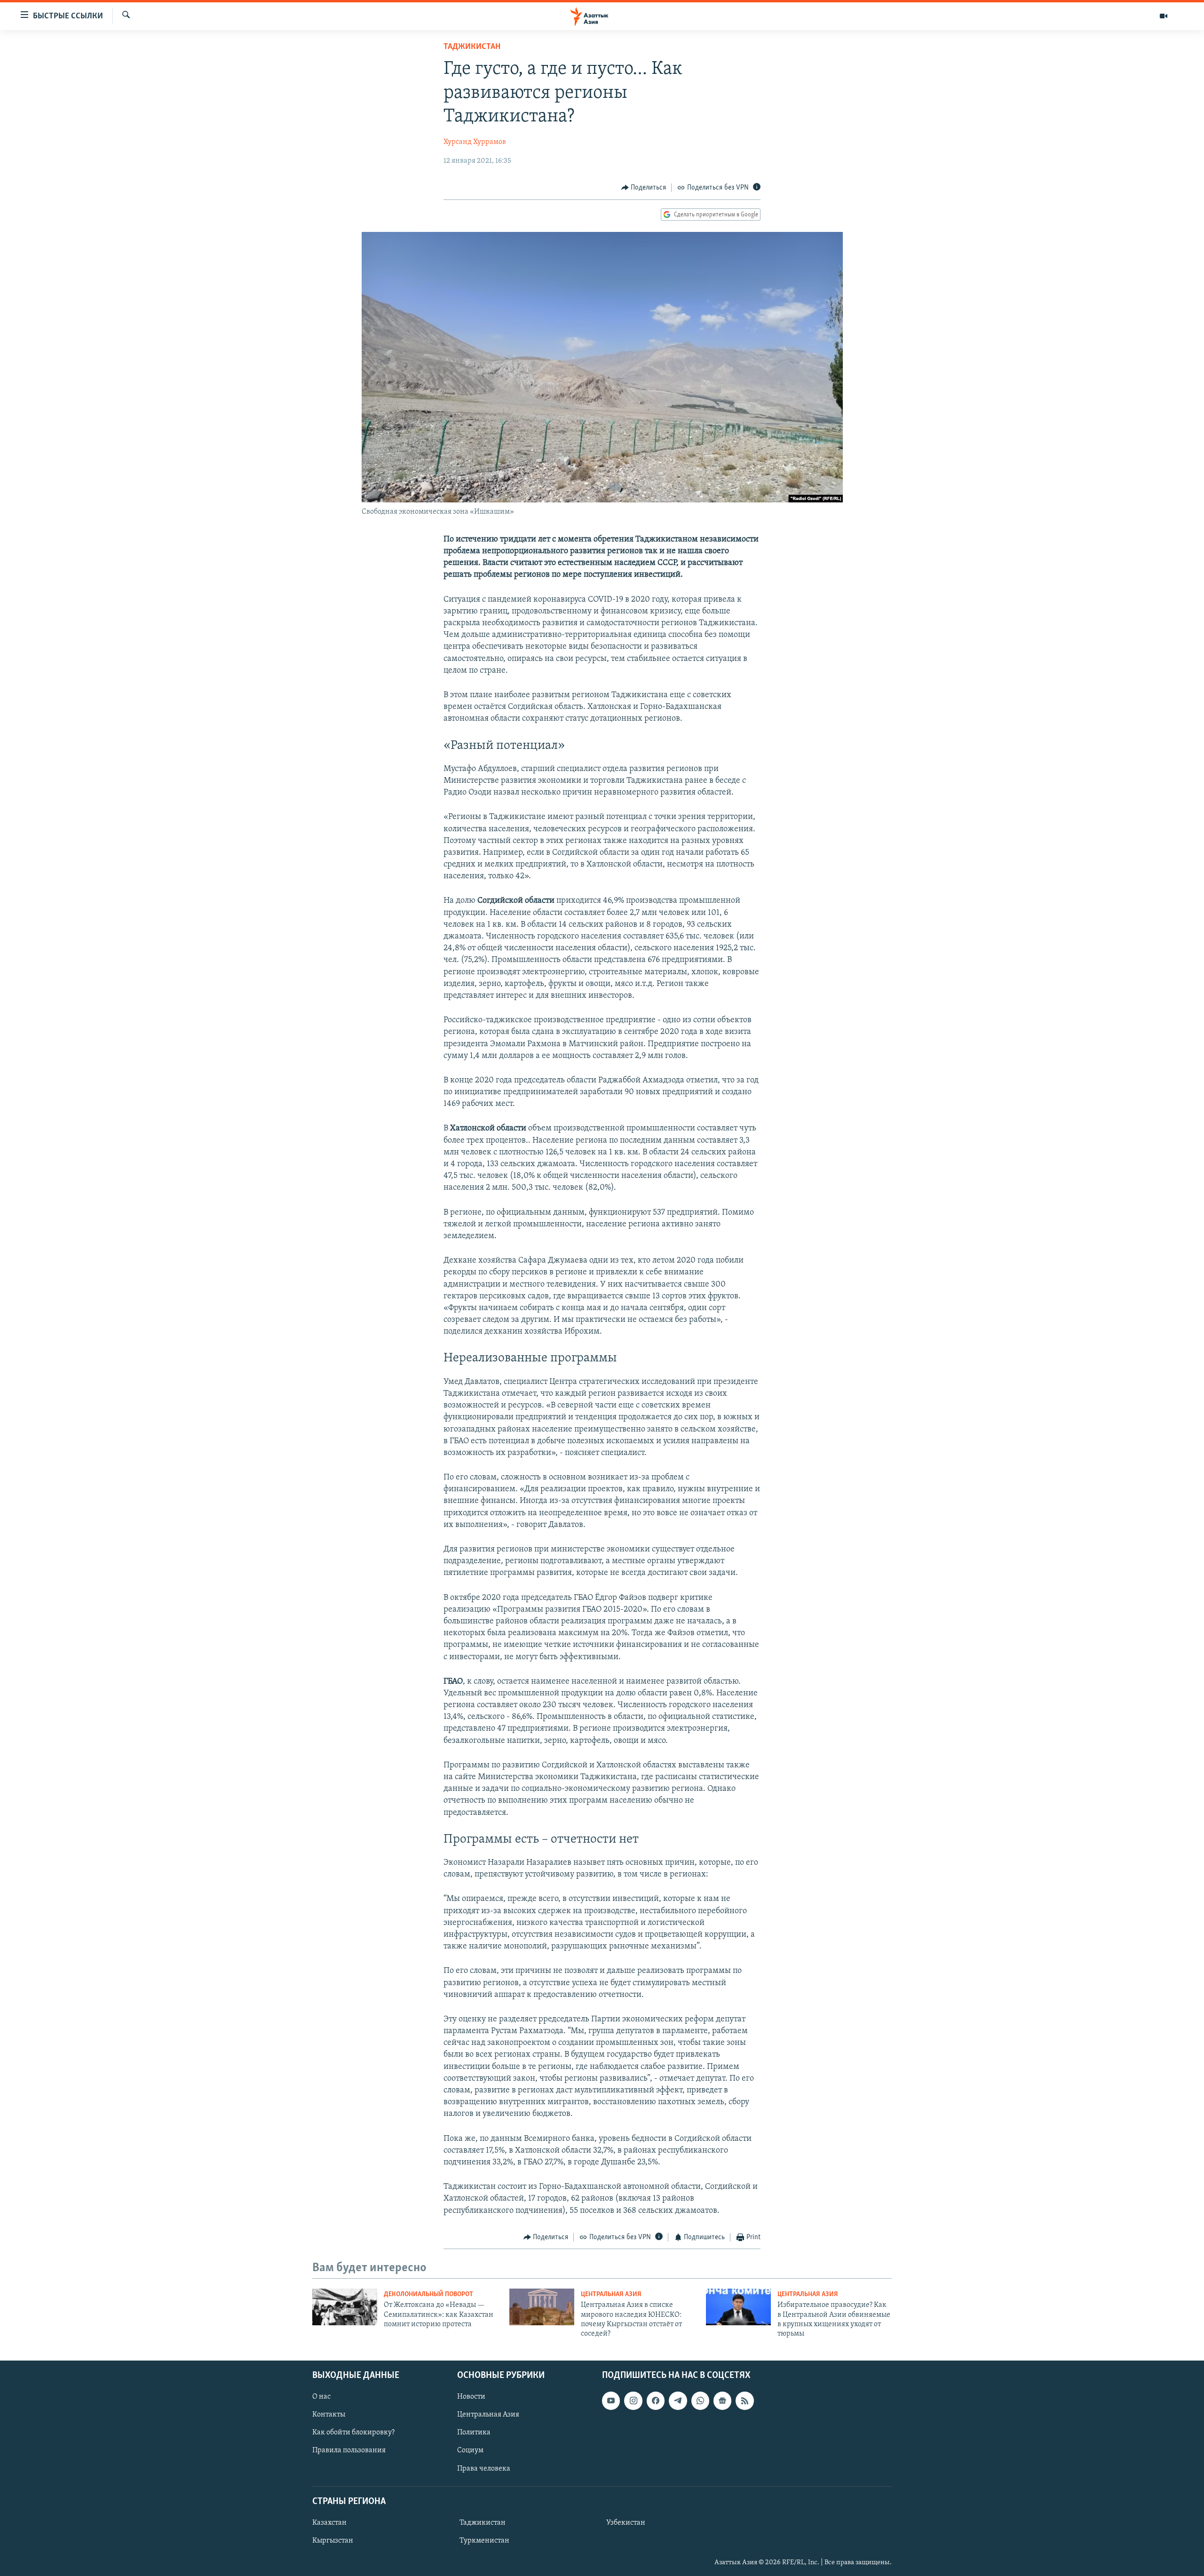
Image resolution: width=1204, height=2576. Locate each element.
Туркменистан (484, 2541)
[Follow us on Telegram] (678, 2401)
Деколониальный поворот (428, 2294)
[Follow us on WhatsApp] (700, 2401)
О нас (321, 2397)
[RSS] (745, 2401)
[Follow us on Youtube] (611, 2401)
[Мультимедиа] (1164, 16)
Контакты (329, 2415)
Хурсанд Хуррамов (475, 142)
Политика (474, 2433)
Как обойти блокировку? (353, 2433)
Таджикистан (472, 47)
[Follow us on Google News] (722, 2401)
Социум (470, 2450)
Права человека (484, 2468)
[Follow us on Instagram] (633, 2401)
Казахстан (329, 2523)
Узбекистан (626, 2523)
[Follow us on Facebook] (656, 2401)
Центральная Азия (611, 2294)
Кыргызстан (333, 2541)
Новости (471, 2397)
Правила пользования (349, 2450)
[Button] (644, 188)
